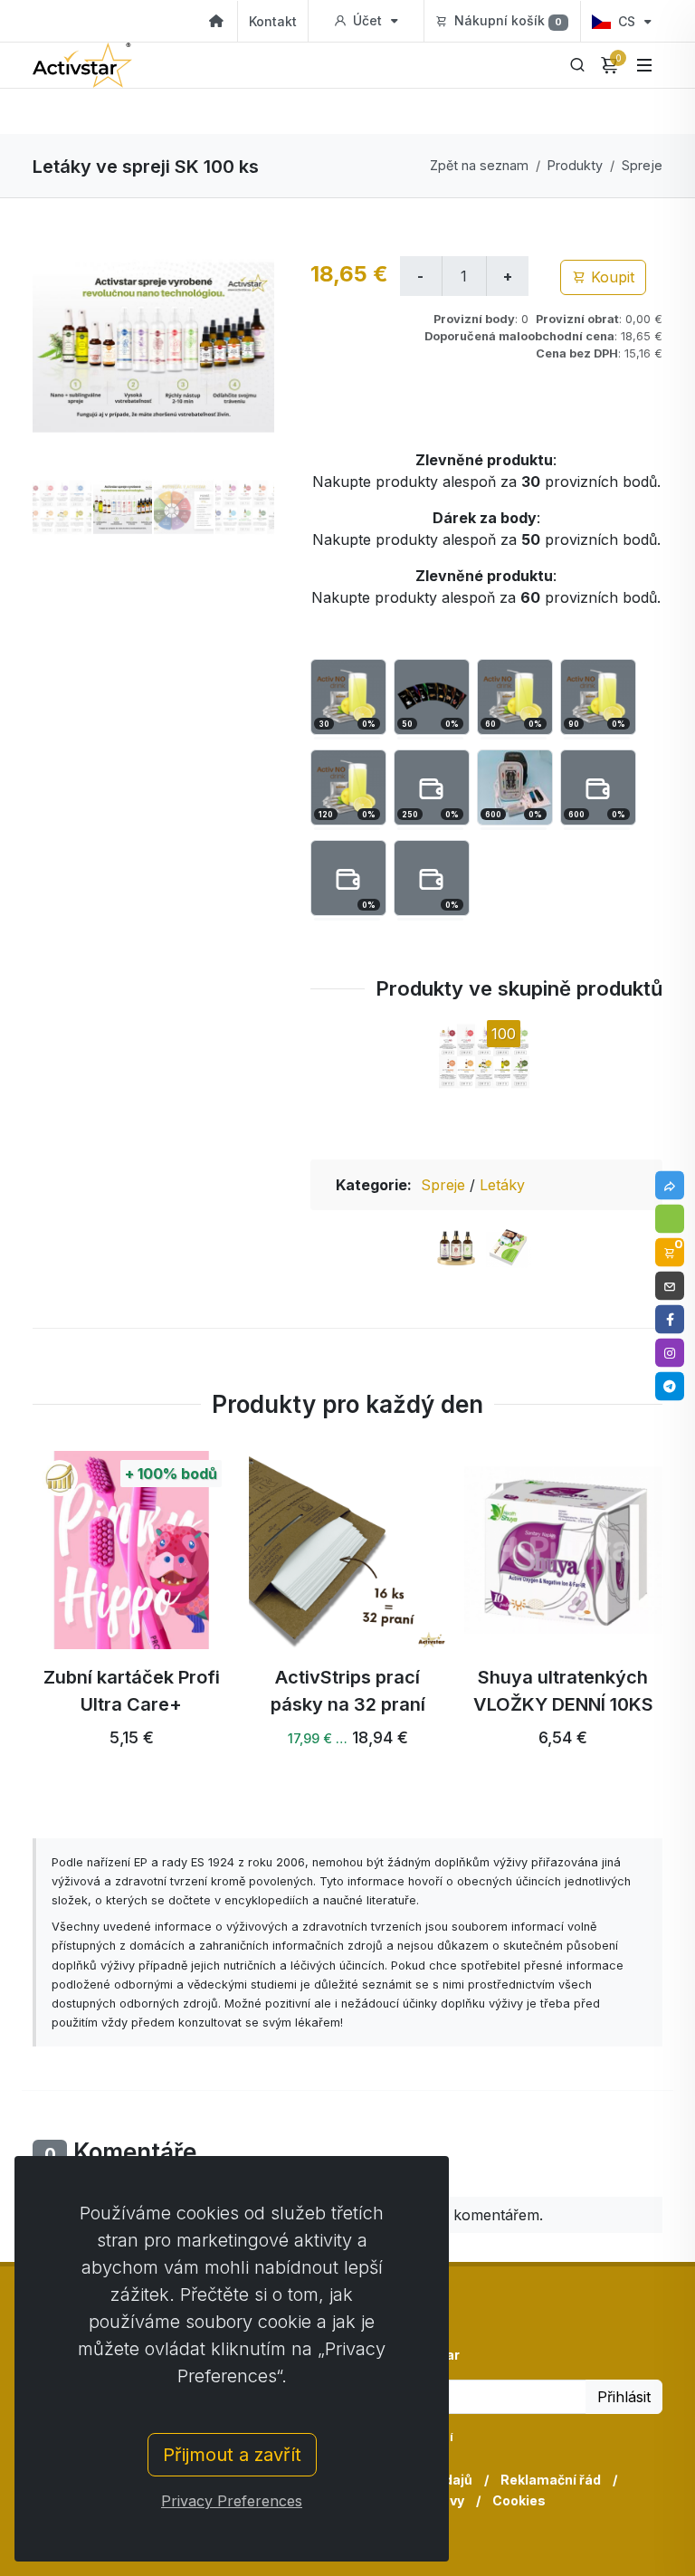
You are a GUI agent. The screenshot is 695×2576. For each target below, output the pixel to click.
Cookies (519, 2500)
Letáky (502, 1185)
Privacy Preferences (232, 2501)
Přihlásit (624, 2397)
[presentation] (16, 1623)
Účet (367, 20)
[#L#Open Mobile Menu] (644, 65)
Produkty (575, 165)
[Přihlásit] (670, 1219)
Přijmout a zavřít (232, 2455)
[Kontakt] (670, 1286)
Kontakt (273, 21)
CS (627, 21)
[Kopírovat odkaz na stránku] (670, 1186)
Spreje (642, 165)
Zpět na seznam (479, 165)
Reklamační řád (551, 2480)
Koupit (610, 277)
